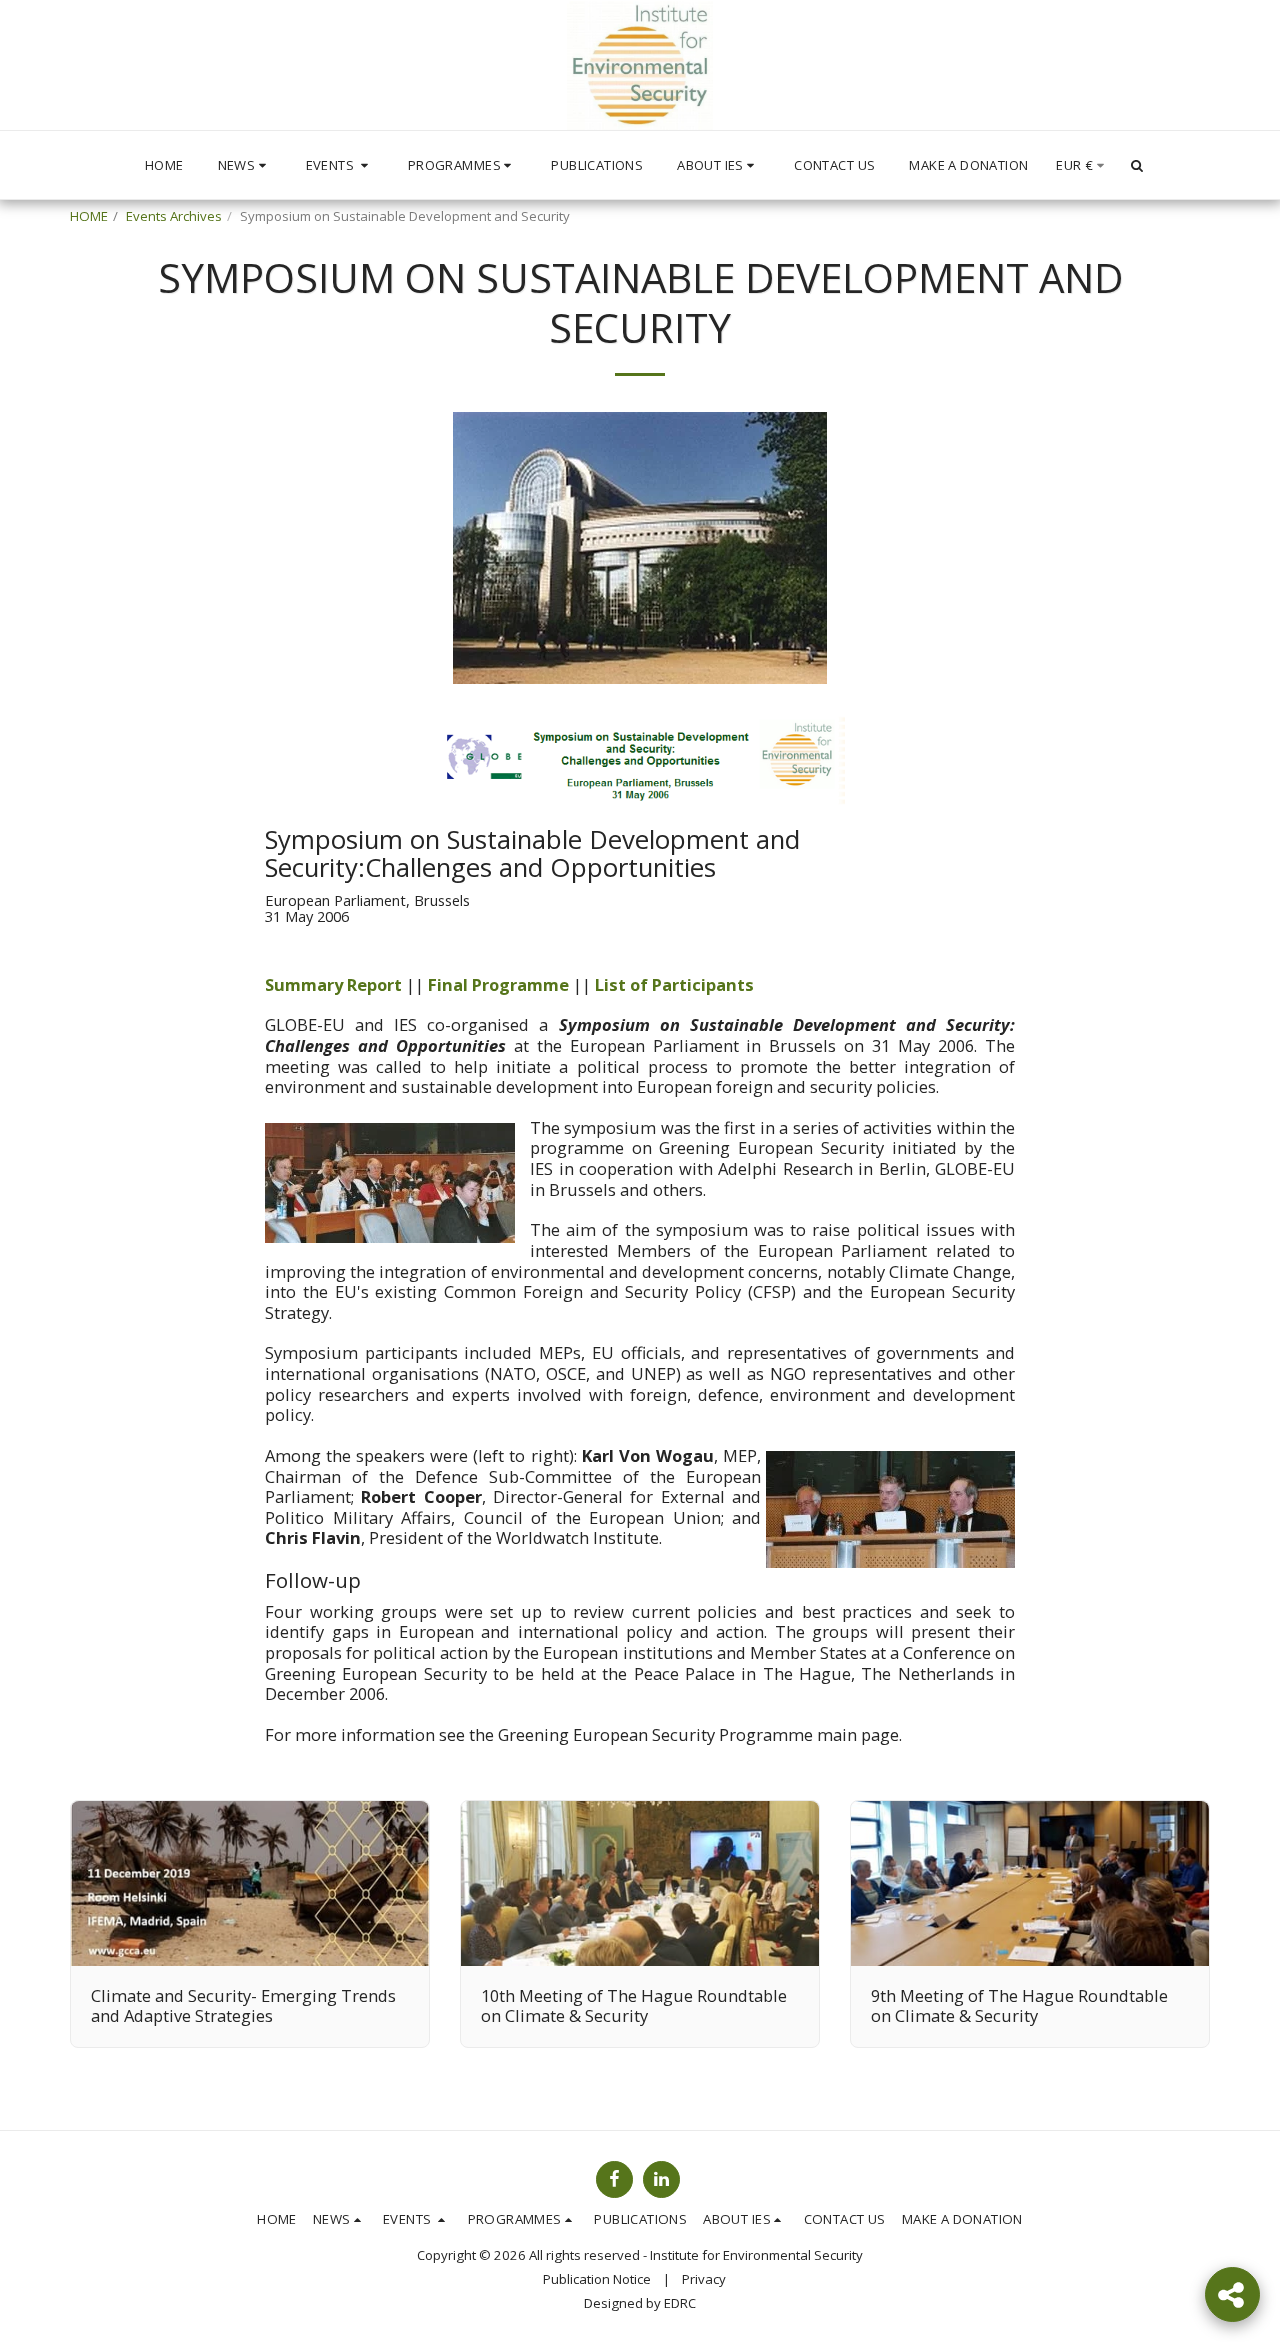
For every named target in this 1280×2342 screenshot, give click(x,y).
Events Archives (174, 216)
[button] (245, 165)
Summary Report (333, 984)
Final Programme (498, 984)
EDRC (680, 2303)
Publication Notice (597, 2279)
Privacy (704, 2279)
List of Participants (674, 984)
